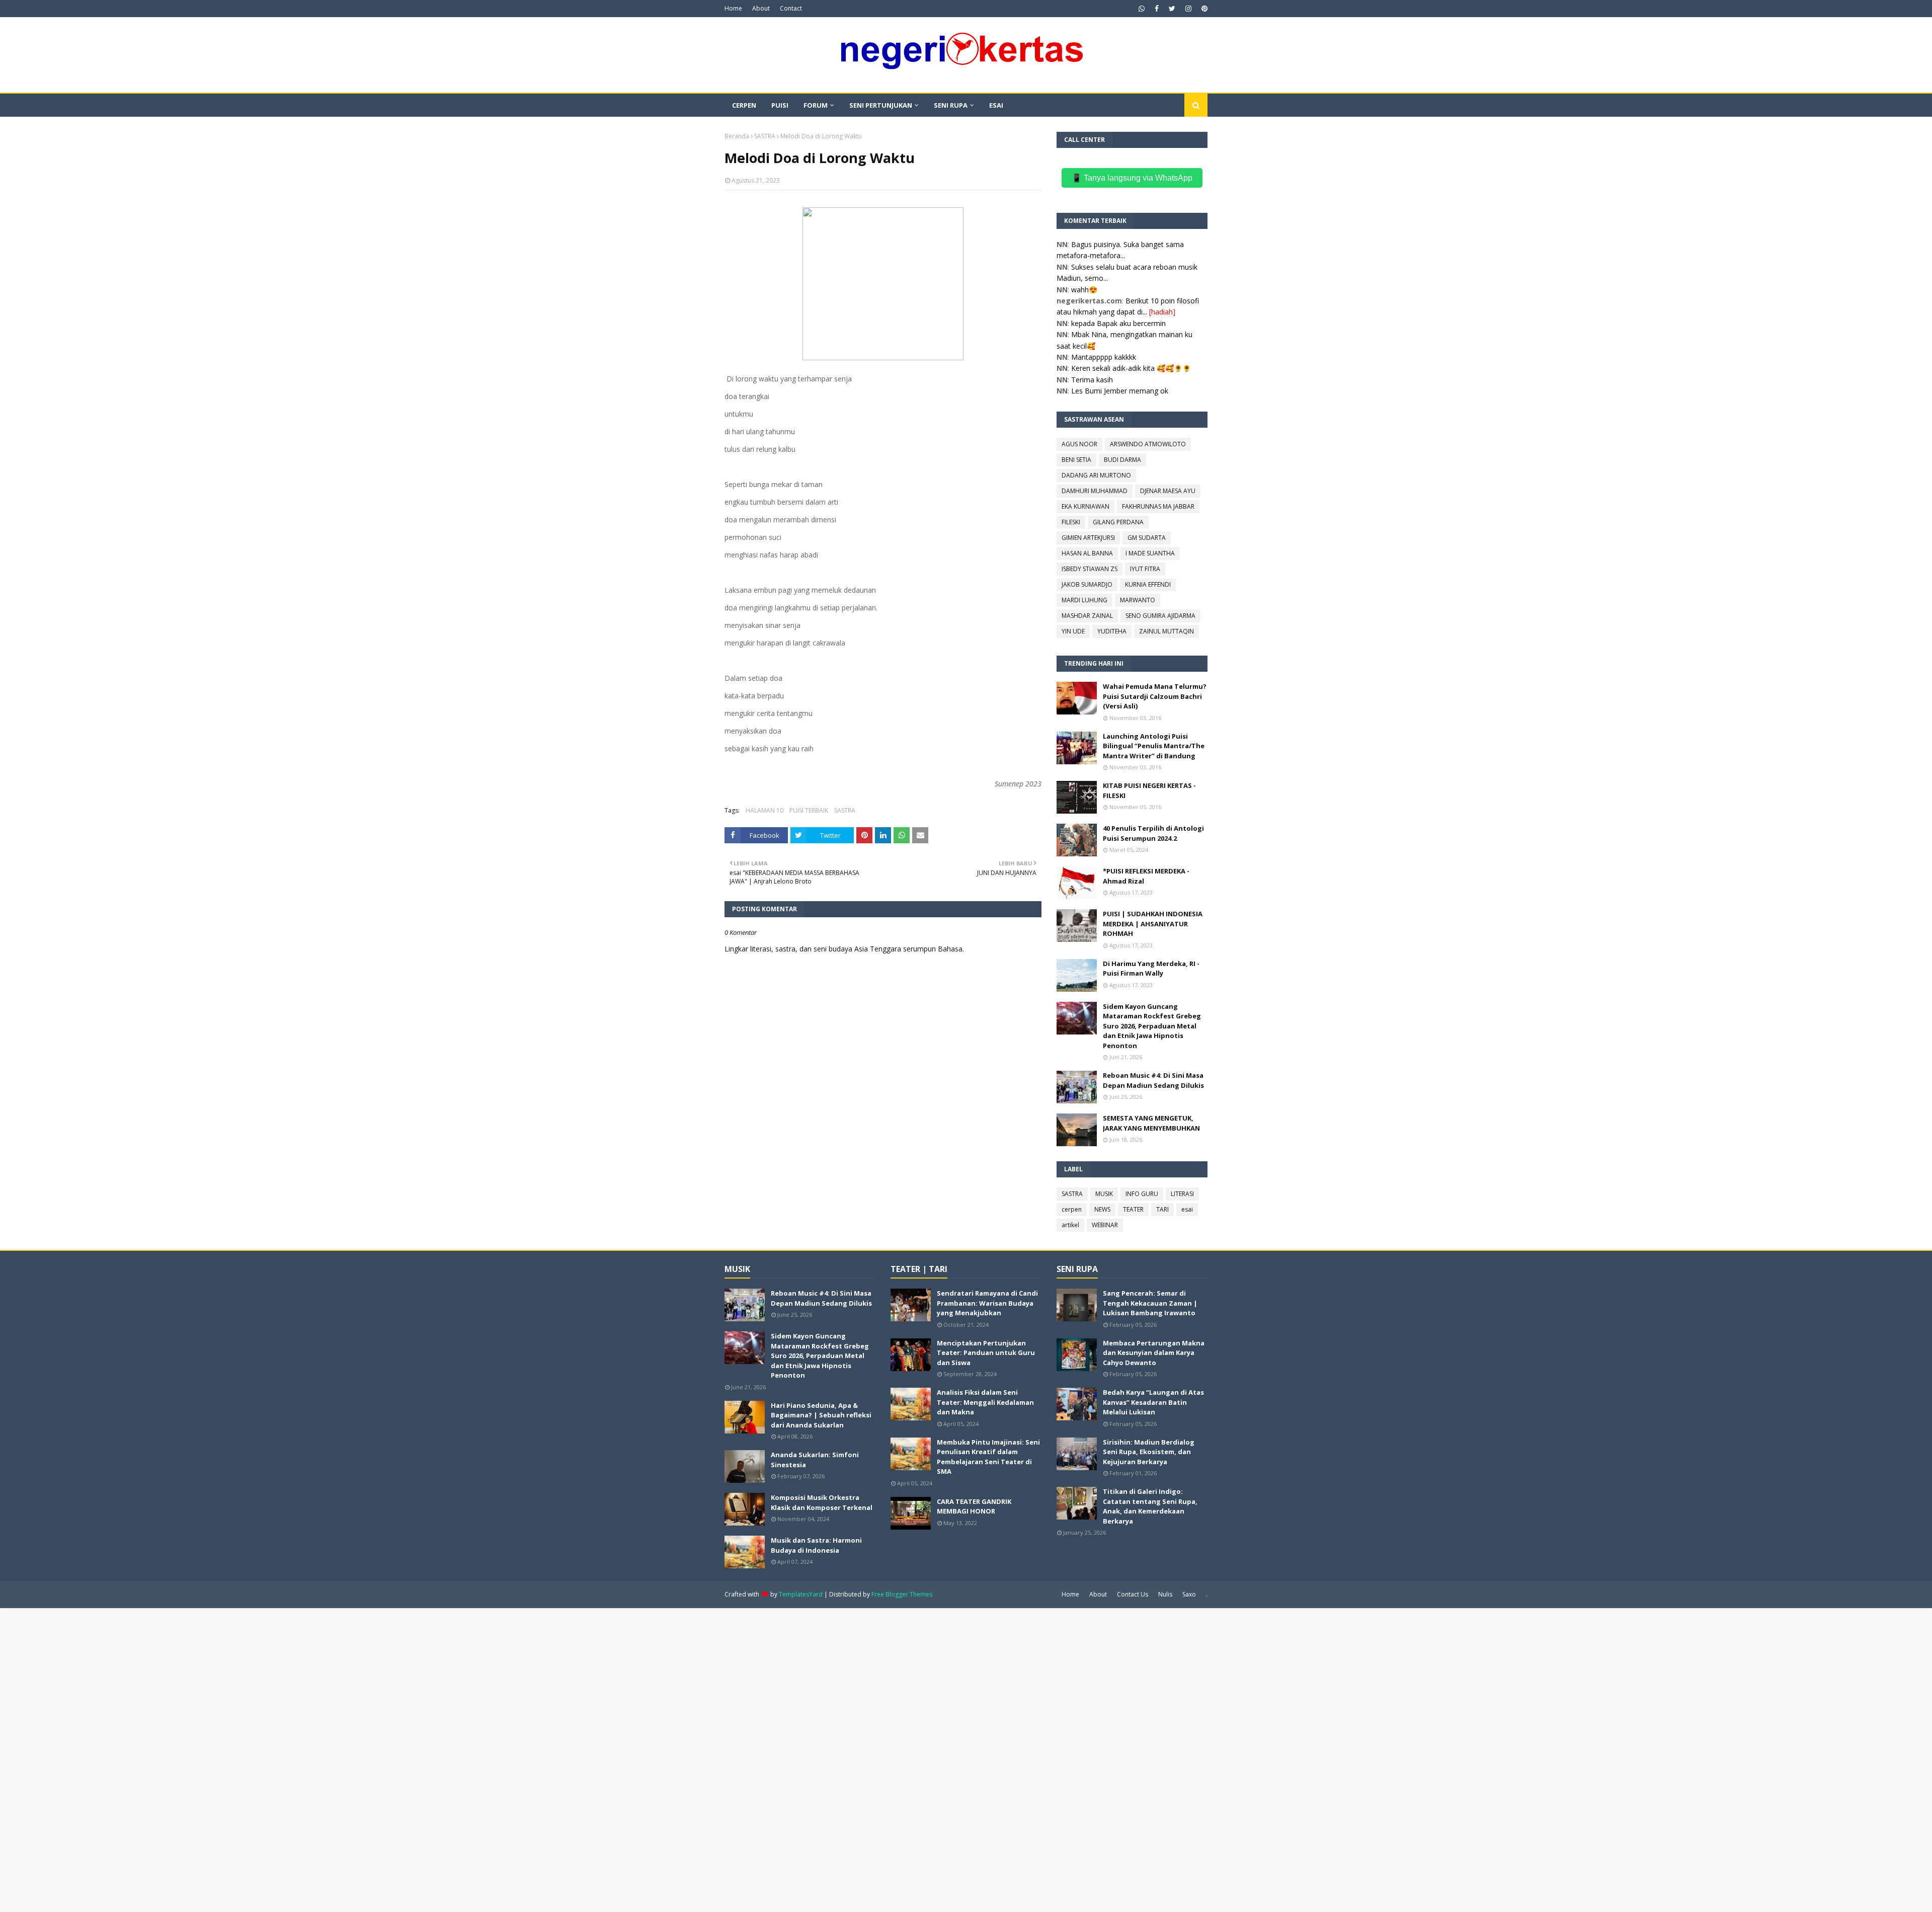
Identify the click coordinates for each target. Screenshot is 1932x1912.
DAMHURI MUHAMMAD (1095, 491)
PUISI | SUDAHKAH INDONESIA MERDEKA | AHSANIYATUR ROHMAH (1153, 924)
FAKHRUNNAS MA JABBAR (1158, 506)
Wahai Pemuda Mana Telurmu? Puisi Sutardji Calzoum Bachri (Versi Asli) (1155, 696)
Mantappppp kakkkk (1104, 357)
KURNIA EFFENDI (1148, 584)
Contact (791, 8)
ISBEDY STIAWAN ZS (1090, 569)
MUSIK (1104, 1194)
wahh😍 (1084, 290)
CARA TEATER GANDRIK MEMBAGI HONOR (974, 1506)
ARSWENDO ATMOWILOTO (1148, 444)
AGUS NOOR (1079, 444)
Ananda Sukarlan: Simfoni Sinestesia (815, 1460)
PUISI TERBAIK (809, 810)
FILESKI (1071, 522)
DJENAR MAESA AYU (1168, 491)
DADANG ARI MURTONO (1096, 475)
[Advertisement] (302, 1759)
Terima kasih (1092, 380)
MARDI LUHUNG (1084, 600)
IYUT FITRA (1145, 569)
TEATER (1133, 1209)
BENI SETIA (1076, 460)
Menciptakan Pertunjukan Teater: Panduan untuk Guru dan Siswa (986, 1353)
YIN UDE (1073, 631)
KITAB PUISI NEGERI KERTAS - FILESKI (1149, 790)
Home (733, 8)
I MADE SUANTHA (1150, 553)
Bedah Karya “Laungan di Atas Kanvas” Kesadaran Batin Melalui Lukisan (1153, 1402)
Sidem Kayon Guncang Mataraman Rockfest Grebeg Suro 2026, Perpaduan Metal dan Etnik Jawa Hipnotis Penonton (1152, 1026)
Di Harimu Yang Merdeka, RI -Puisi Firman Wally (1151, 969)
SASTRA (765, 136)
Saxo (1189, 1594)
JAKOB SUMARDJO (1087, 584)
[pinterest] (1203, 9)
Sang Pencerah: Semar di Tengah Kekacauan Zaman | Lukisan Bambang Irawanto (1150, 1303)
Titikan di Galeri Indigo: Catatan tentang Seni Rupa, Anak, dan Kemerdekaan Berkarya (1150, 1506)
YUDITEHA (1112, 631)
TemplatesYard (801, 1594)
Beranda (737, 136)
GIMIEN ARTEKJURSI (1088, 538)
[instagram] (1188, 9)
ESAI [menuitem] (996, 105)
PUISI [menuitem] (780, 105)
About (761, 8)
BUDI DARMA (1122, 460)
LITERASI (1182, 1194)
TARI (1162, 1209)
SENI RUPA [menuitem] (951, 105)
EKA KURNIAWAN (1085, 506)
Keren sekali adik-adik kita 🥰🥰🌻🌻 (1131, 368)
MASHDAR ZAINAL (1087, 616)
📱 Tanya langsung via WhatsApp (1132, 178)
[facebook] (1157, 9)
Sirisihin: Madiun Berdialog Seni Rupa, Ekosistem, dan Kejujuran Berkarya (1149, 1452)
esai (1187, 1209)
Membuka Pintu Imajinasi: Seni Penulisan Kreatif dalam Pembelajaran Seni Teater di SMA (988, 1457)
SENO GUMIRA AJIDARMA (1160, 616)
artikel (1070, 1225)
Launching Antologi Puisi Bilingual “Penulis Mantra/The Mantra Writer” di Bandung (1154, 746)
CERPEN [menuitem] (744, 105)
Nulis (1165, 1594)
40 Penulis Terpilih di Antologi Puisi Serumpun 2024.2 (1153, 833)
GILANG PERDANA (1118, 522)
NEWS (1102, 1209)
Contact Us (1133, 1594)
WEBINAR (1105, 1225)
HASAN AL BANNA (1087, 553)
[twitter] (1172, 9)
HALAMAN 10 (764, 810)
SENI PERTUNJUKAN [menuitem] (881, 105)
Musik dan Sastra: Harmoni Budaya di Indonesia (816, 1545)
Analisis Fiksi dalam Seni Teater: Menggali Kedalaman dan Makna (985, 1402)
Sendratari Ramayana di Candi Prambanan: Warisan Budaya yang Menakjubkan (987, 1303)
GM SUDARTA (1147, 538)
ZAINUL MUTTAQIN (1166, 631)
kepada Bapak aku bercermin (1118, 323)
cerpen (1072, 1209)
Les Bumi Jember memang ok (1120, 391)
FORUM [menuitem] (816, 105)
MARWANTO (1138, 600)
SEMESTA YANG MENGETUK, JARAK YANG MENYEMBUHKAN (1151, 1123)
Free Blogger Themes (902, 1594)
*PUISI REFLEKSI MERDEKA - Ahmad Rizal (1146, 876)
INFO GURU (1142, 1194)
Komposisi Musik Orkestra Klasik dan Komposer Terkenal (822, 1502)
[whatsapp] (1142, 9)
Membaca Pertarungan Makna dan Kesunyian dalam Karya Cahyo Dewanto (1154, 1353)
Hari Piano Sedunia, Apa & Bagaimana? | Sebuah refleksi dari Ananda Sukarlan (821, 1415)
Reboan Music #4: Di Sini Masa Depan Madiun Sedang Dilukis (1153, 1080)
